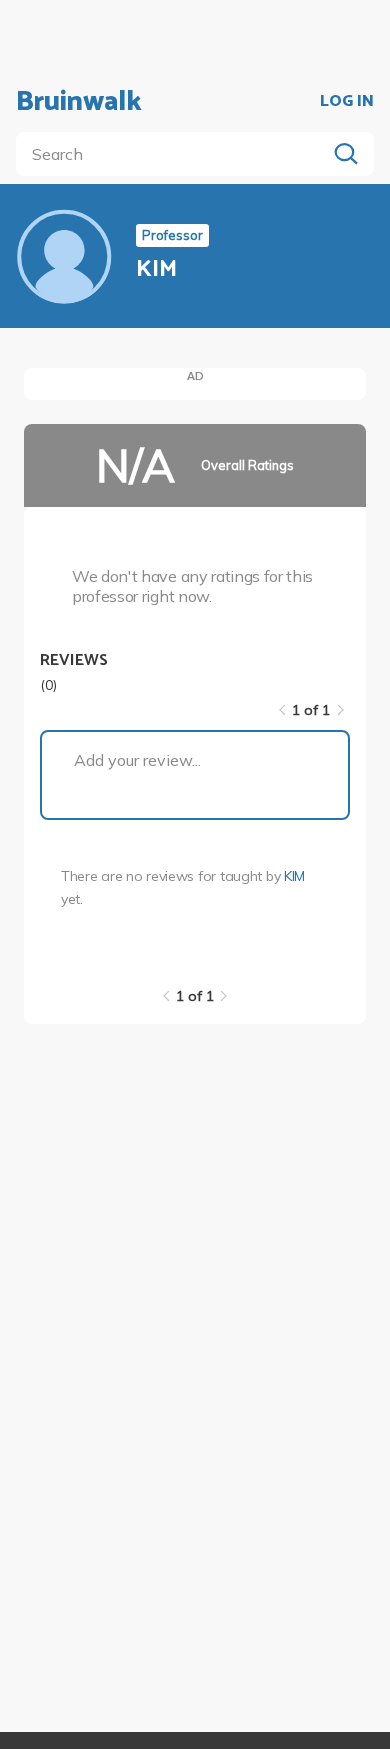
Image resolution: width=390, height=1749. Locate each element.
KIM (294, 876)
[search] (175, 154)
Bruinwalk (79, 102)
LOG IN (347, 102)
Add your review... (137, 760)
